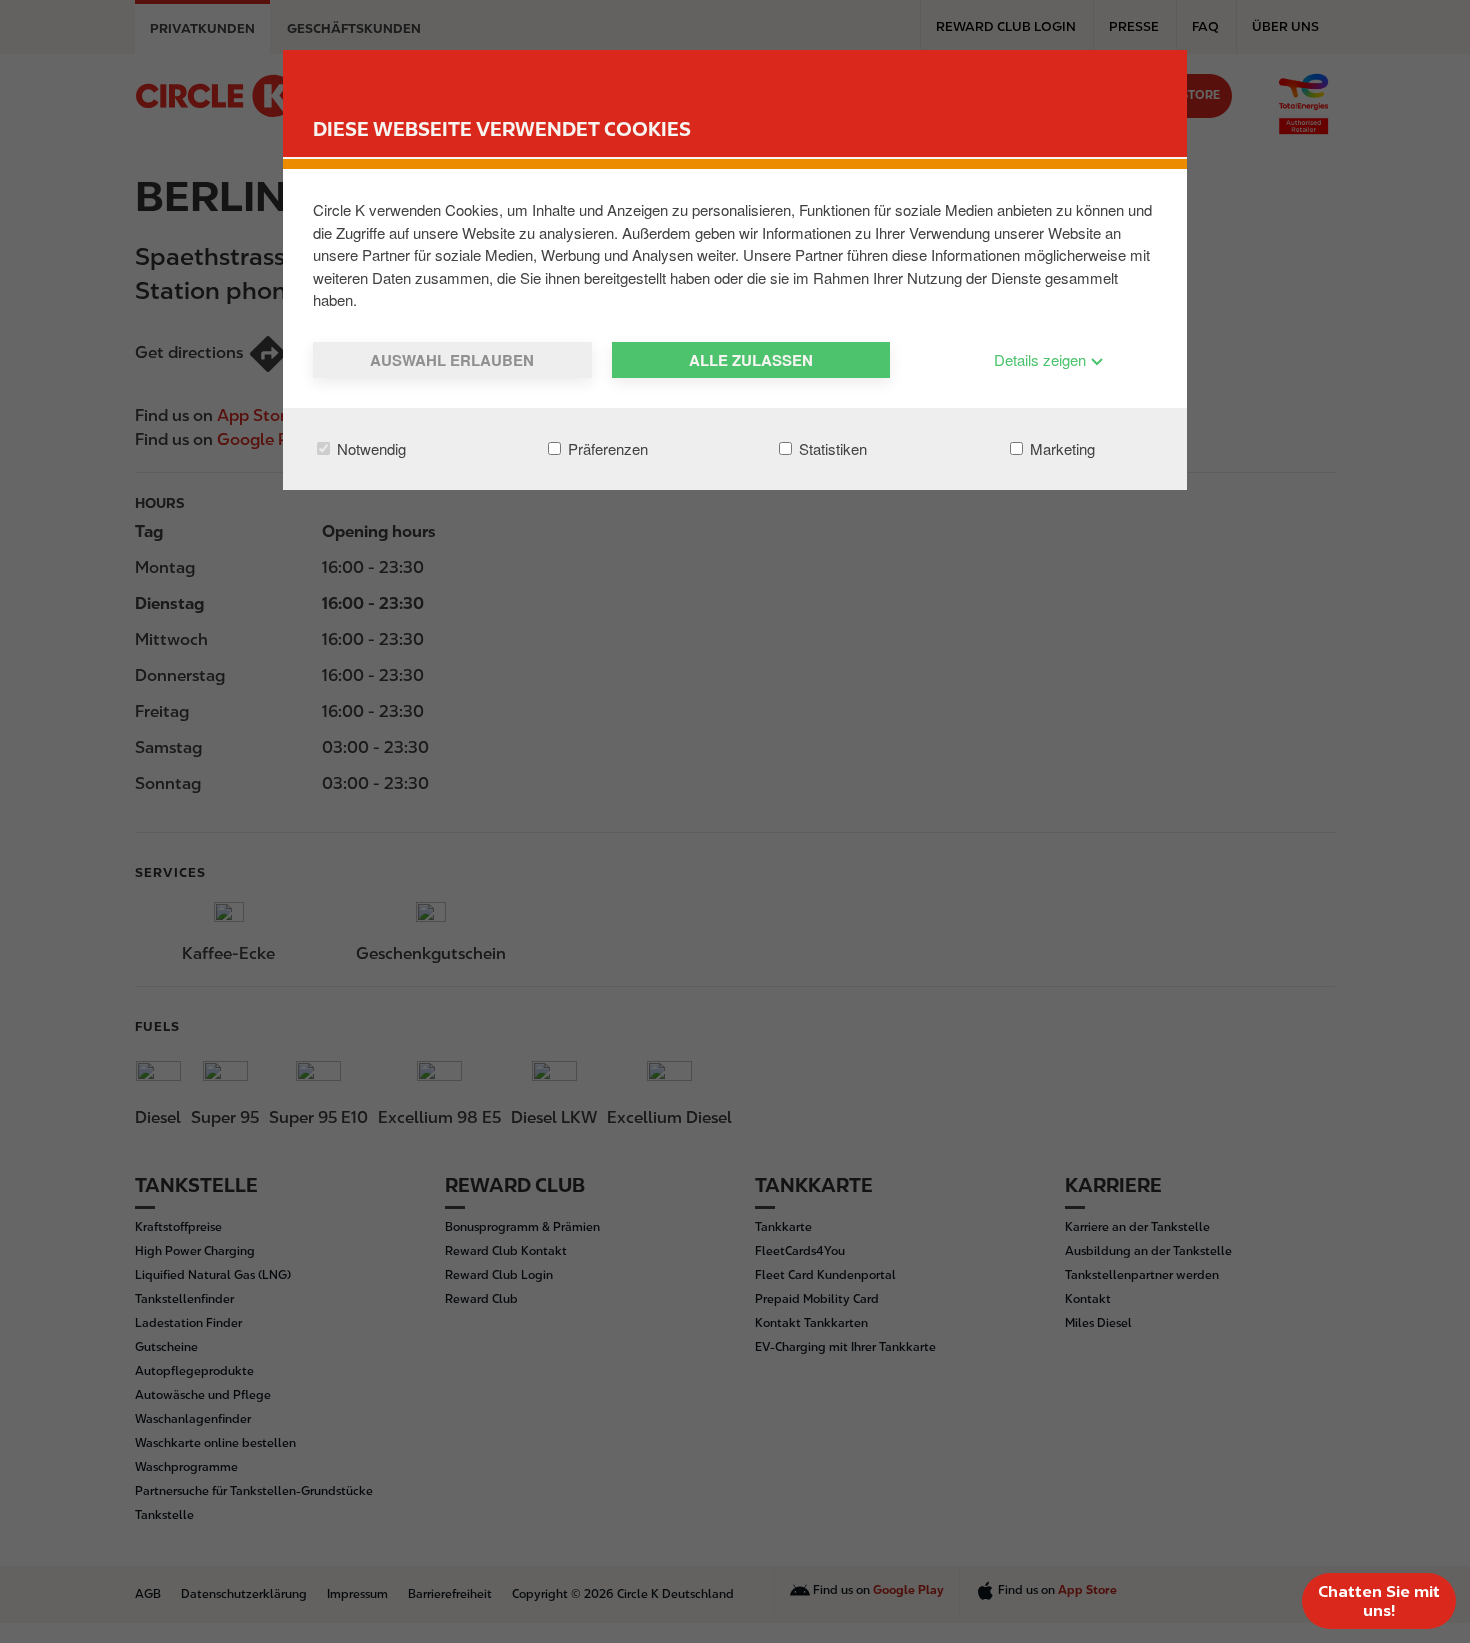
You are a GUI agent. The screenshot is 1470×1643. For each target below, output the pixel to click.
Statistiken (831, 448)
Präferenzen (606, 448)
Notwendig (369, 448)
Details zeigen (1042, 359)
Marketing (1060, 448)
